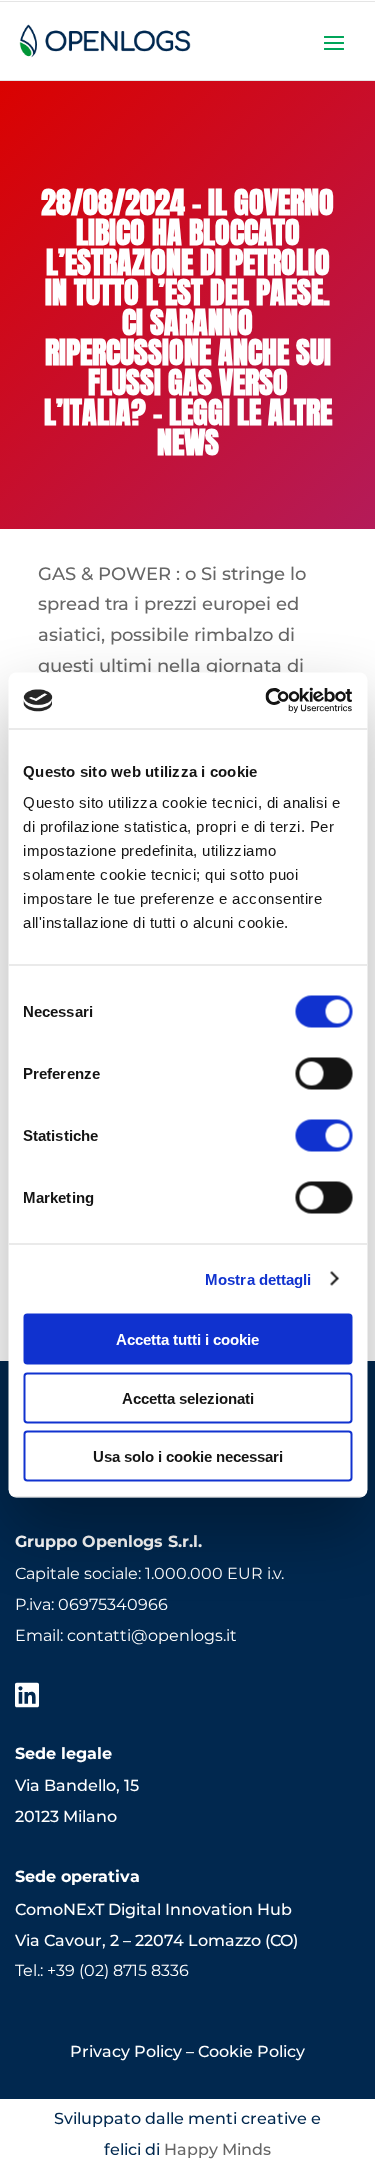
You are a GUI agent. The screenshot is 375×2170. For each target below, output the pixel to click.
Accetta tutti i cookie (187, 1339)
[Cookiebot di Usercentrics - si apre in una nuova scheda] (267, 701)
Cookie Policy (251, 2051)
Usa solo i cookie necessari (188, 1456)
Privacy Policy (126, 2051)
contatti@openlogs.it (152, 1635)
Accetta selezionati (188, 1397)
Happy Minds (217, 2149)
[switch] (323, 1074)
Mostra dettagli (258, 1278)
